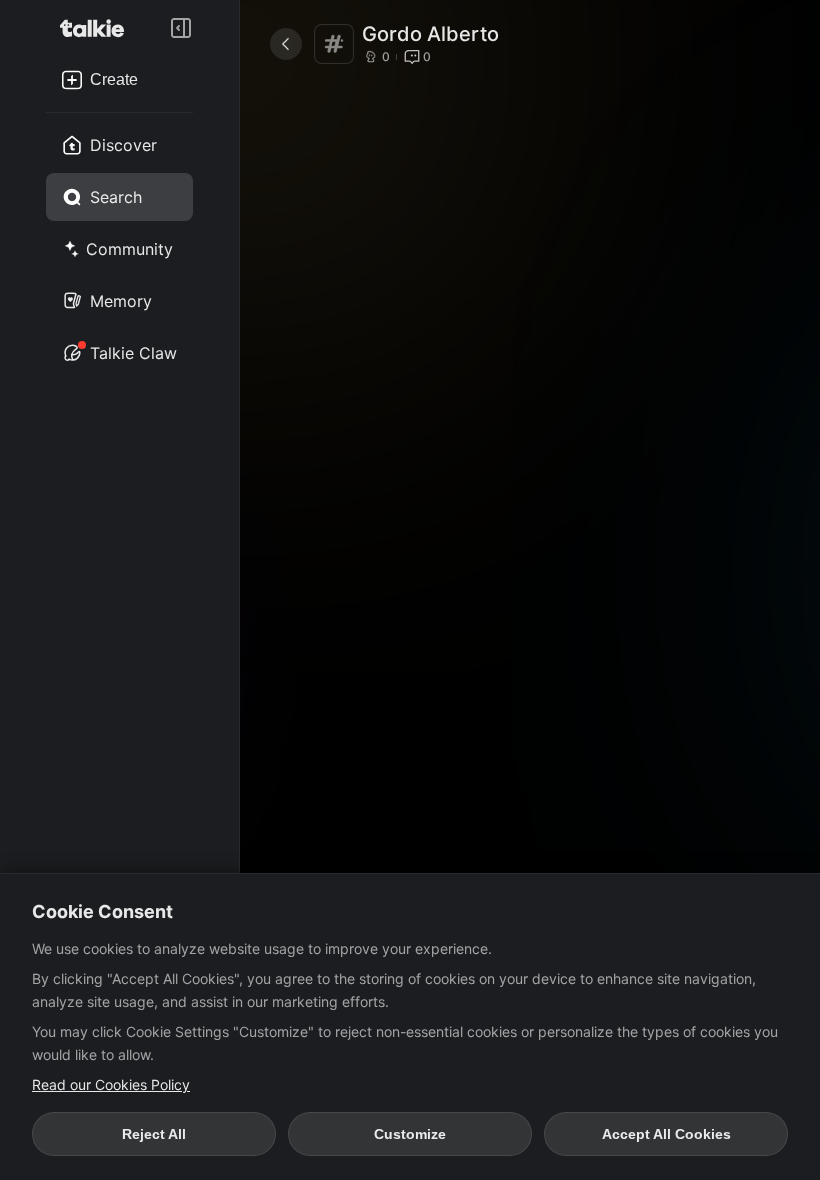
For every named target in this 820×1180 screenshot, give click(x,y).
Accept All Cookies (666, 1134)
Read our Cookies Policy (111, 1084)
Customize (410, 1134)
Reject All (154, 1134)
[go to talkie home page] (98, 28)
